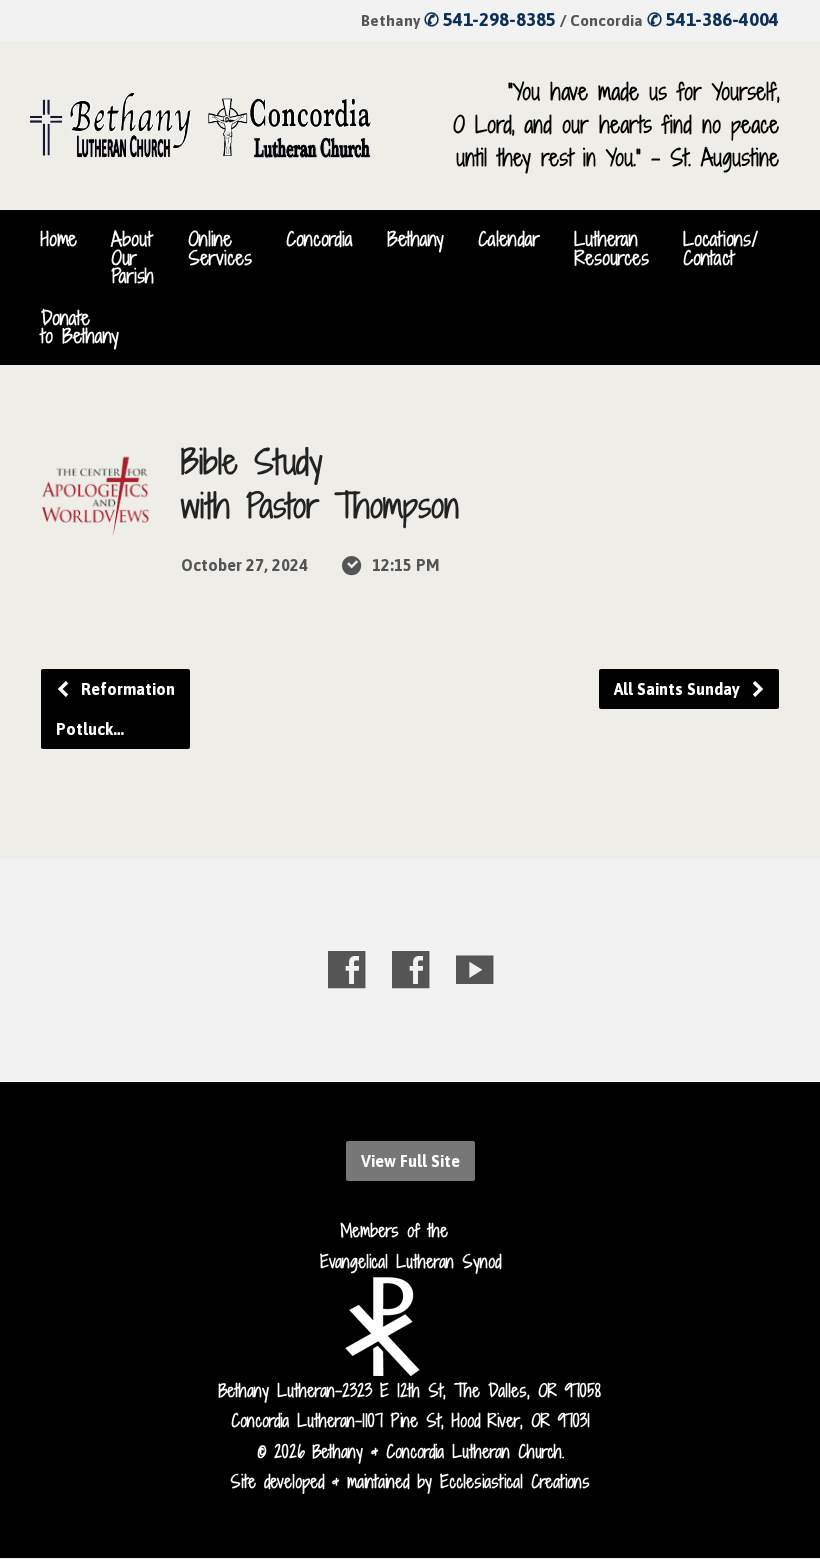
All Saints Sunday (679, 689)
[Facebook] (346, 969)
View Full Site (410, 1161)
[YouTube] (474, 969)
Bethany (415, 239)
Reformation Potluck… (115, 709)
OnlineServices (220, 248)
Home (59, 239)
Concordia (319, 239)
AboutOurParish (132, 257)
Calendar (509, 239)
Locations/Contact (720, 248)
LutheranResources (611, 248)
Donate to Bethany (80, 327)
